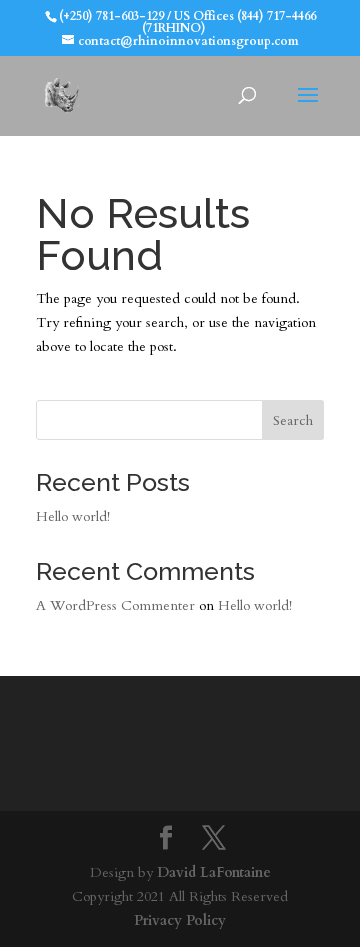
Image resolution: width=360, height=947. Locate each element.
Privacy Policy (180, 920)
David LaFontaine (214, 872)
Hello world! (73, 516)
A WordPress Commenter (115, 605)
